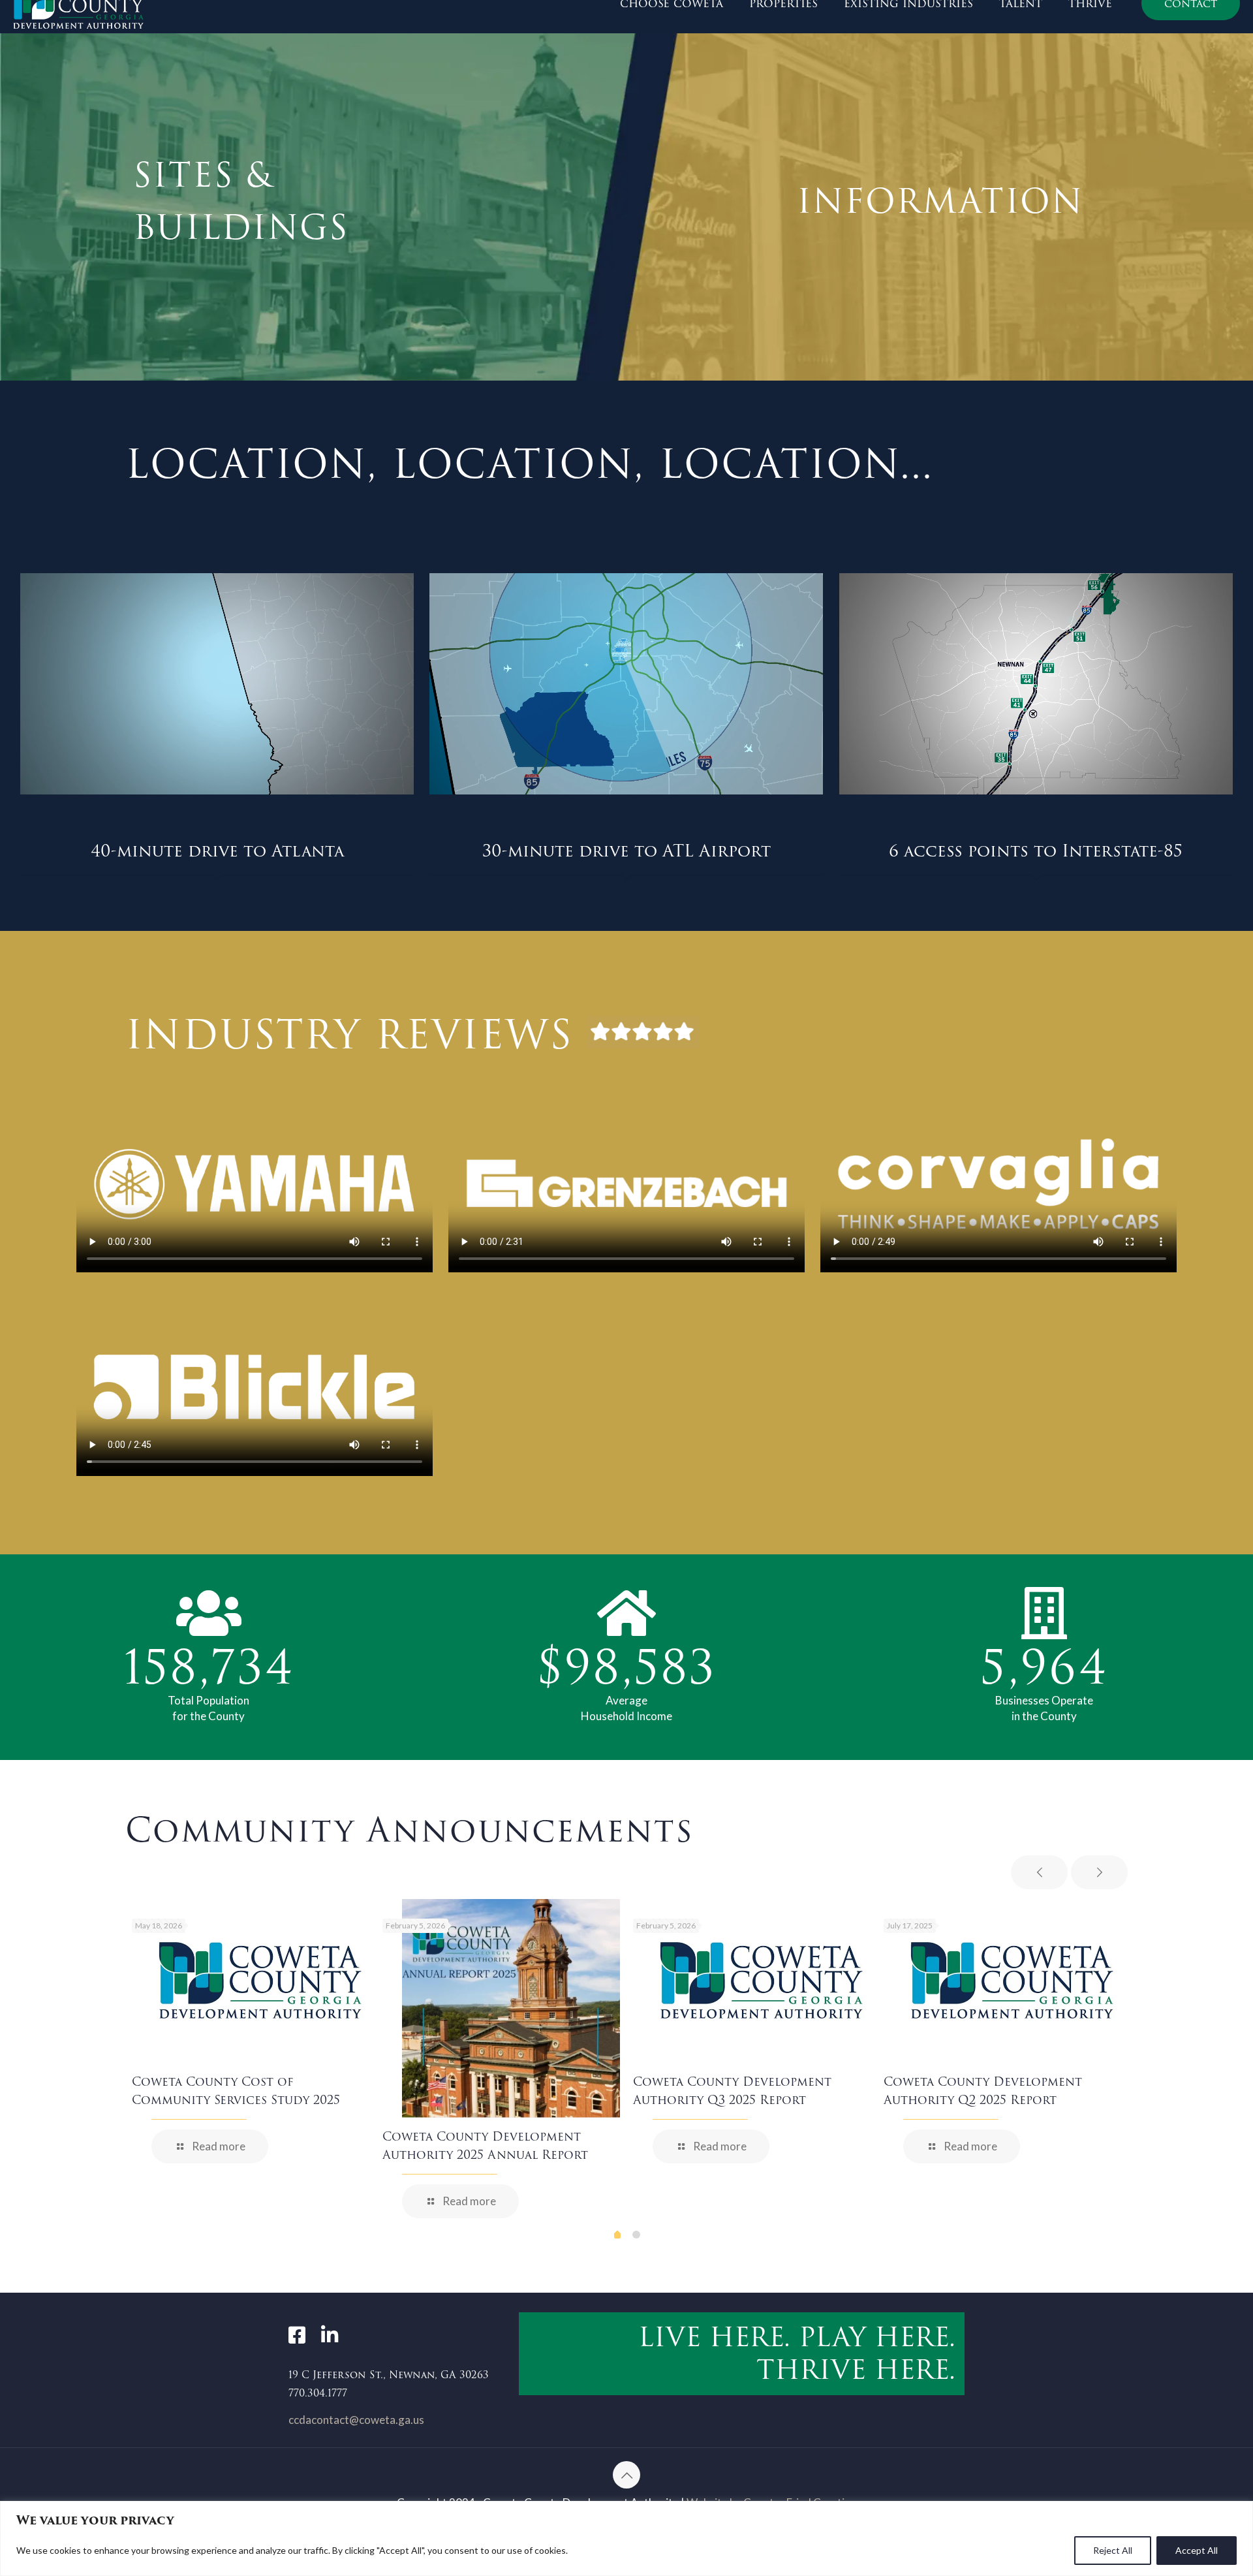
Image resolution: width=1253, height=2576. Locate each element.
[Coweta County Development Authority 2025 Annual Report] (511, 2008)
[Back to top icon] (626, 2475)
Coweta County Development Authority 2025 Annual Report (485, 2145)
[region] (626, 2538)
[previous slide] (1039, 1872)
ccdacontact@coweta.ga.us (356, 2420)
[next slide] (1099, 1872)
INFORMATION (940, 201)
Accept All (1197, 2550)
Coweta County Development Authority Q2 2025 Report (983, 2091)
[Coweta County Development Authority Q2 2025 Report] (1012, 1981)
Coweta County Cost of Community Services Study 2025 (236, 2091)
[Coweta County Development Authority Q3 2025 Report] (762, 1981)
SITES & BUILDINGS (241, 201)
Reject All (1113, 2550)
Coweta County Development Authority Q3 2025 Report (732, 2091)
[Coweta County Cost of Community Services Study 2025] (260, 1981)
